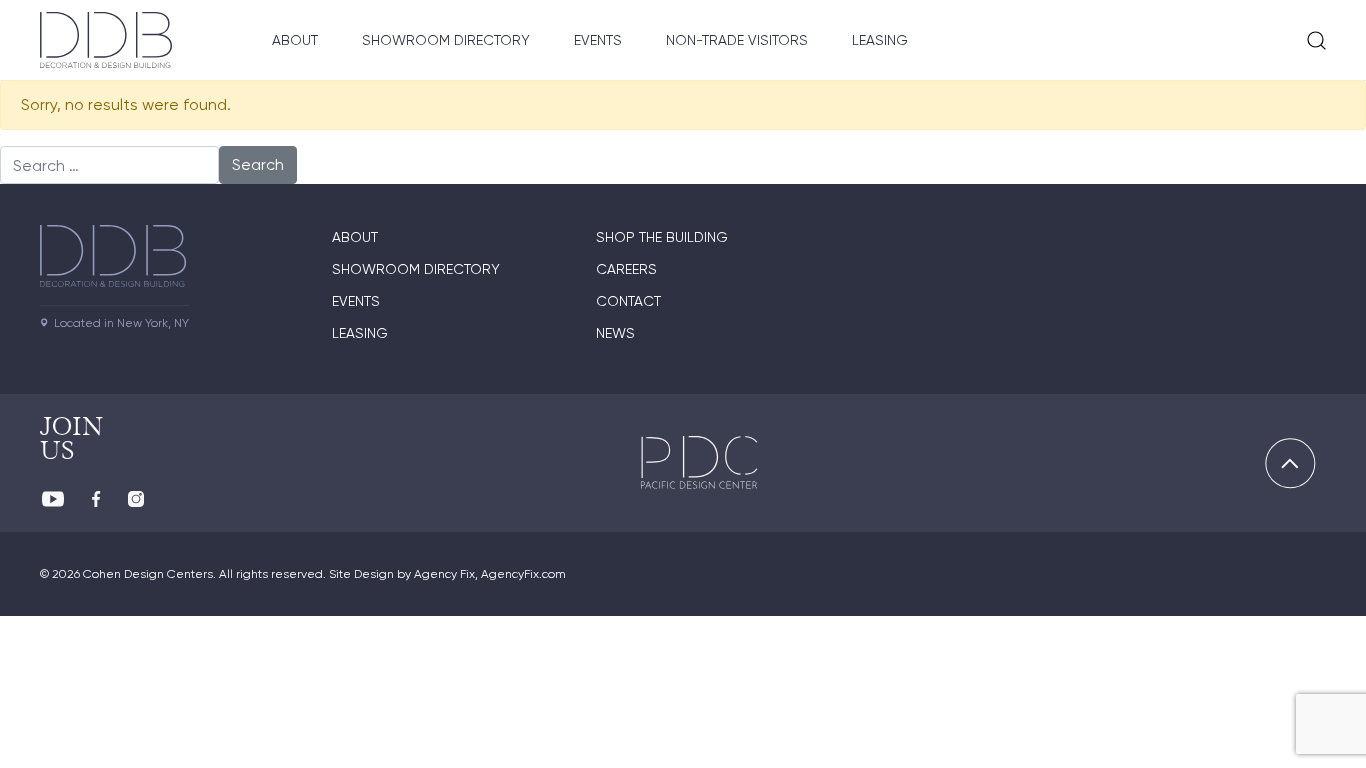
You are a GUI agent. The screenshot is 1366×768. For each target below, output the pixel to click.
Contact (628, 301)
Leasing (880, 40)
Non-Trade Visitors (737, 40)
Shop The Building (662, 237)
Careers (626, 269)
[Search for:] (109, 165)
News (615, 333)
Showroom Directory (446, 40)
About (295, 40)
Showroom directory (416, 269)
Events (598, 40)
